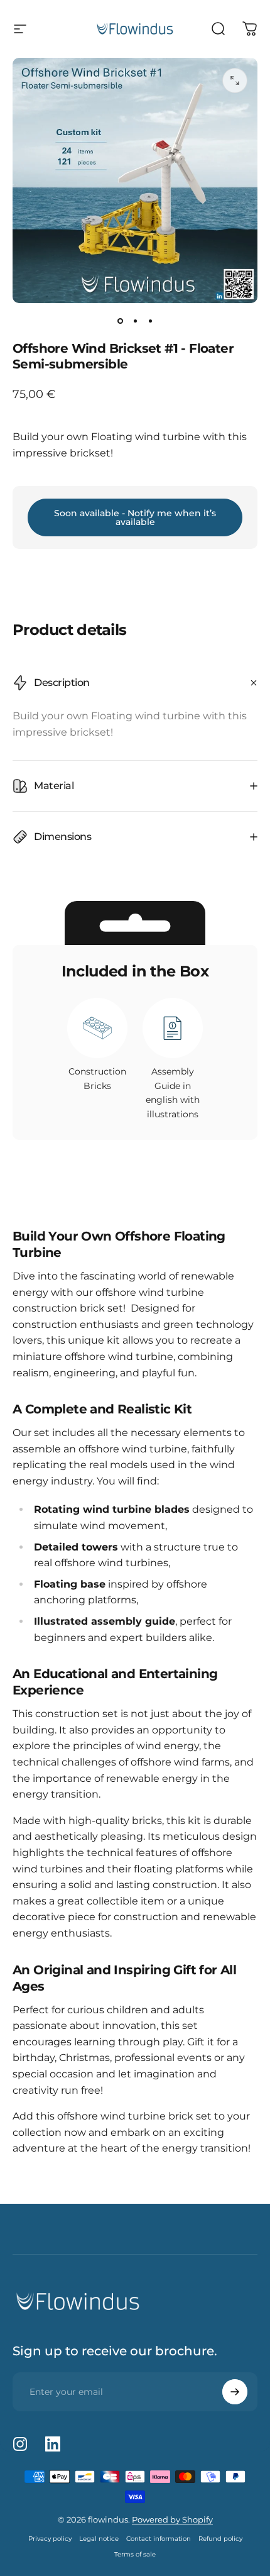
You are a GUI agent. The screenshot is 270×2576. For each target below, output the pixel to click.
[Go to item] (120, 321)
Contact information (159, 2539)
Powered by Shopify (172, 2519)
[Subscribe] (235, 2392)
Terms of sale (135, 2554)
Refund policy (220, 2539)
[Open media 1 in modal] (235, 80)
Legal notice (99, 2539)
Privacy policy (50, 2539)
